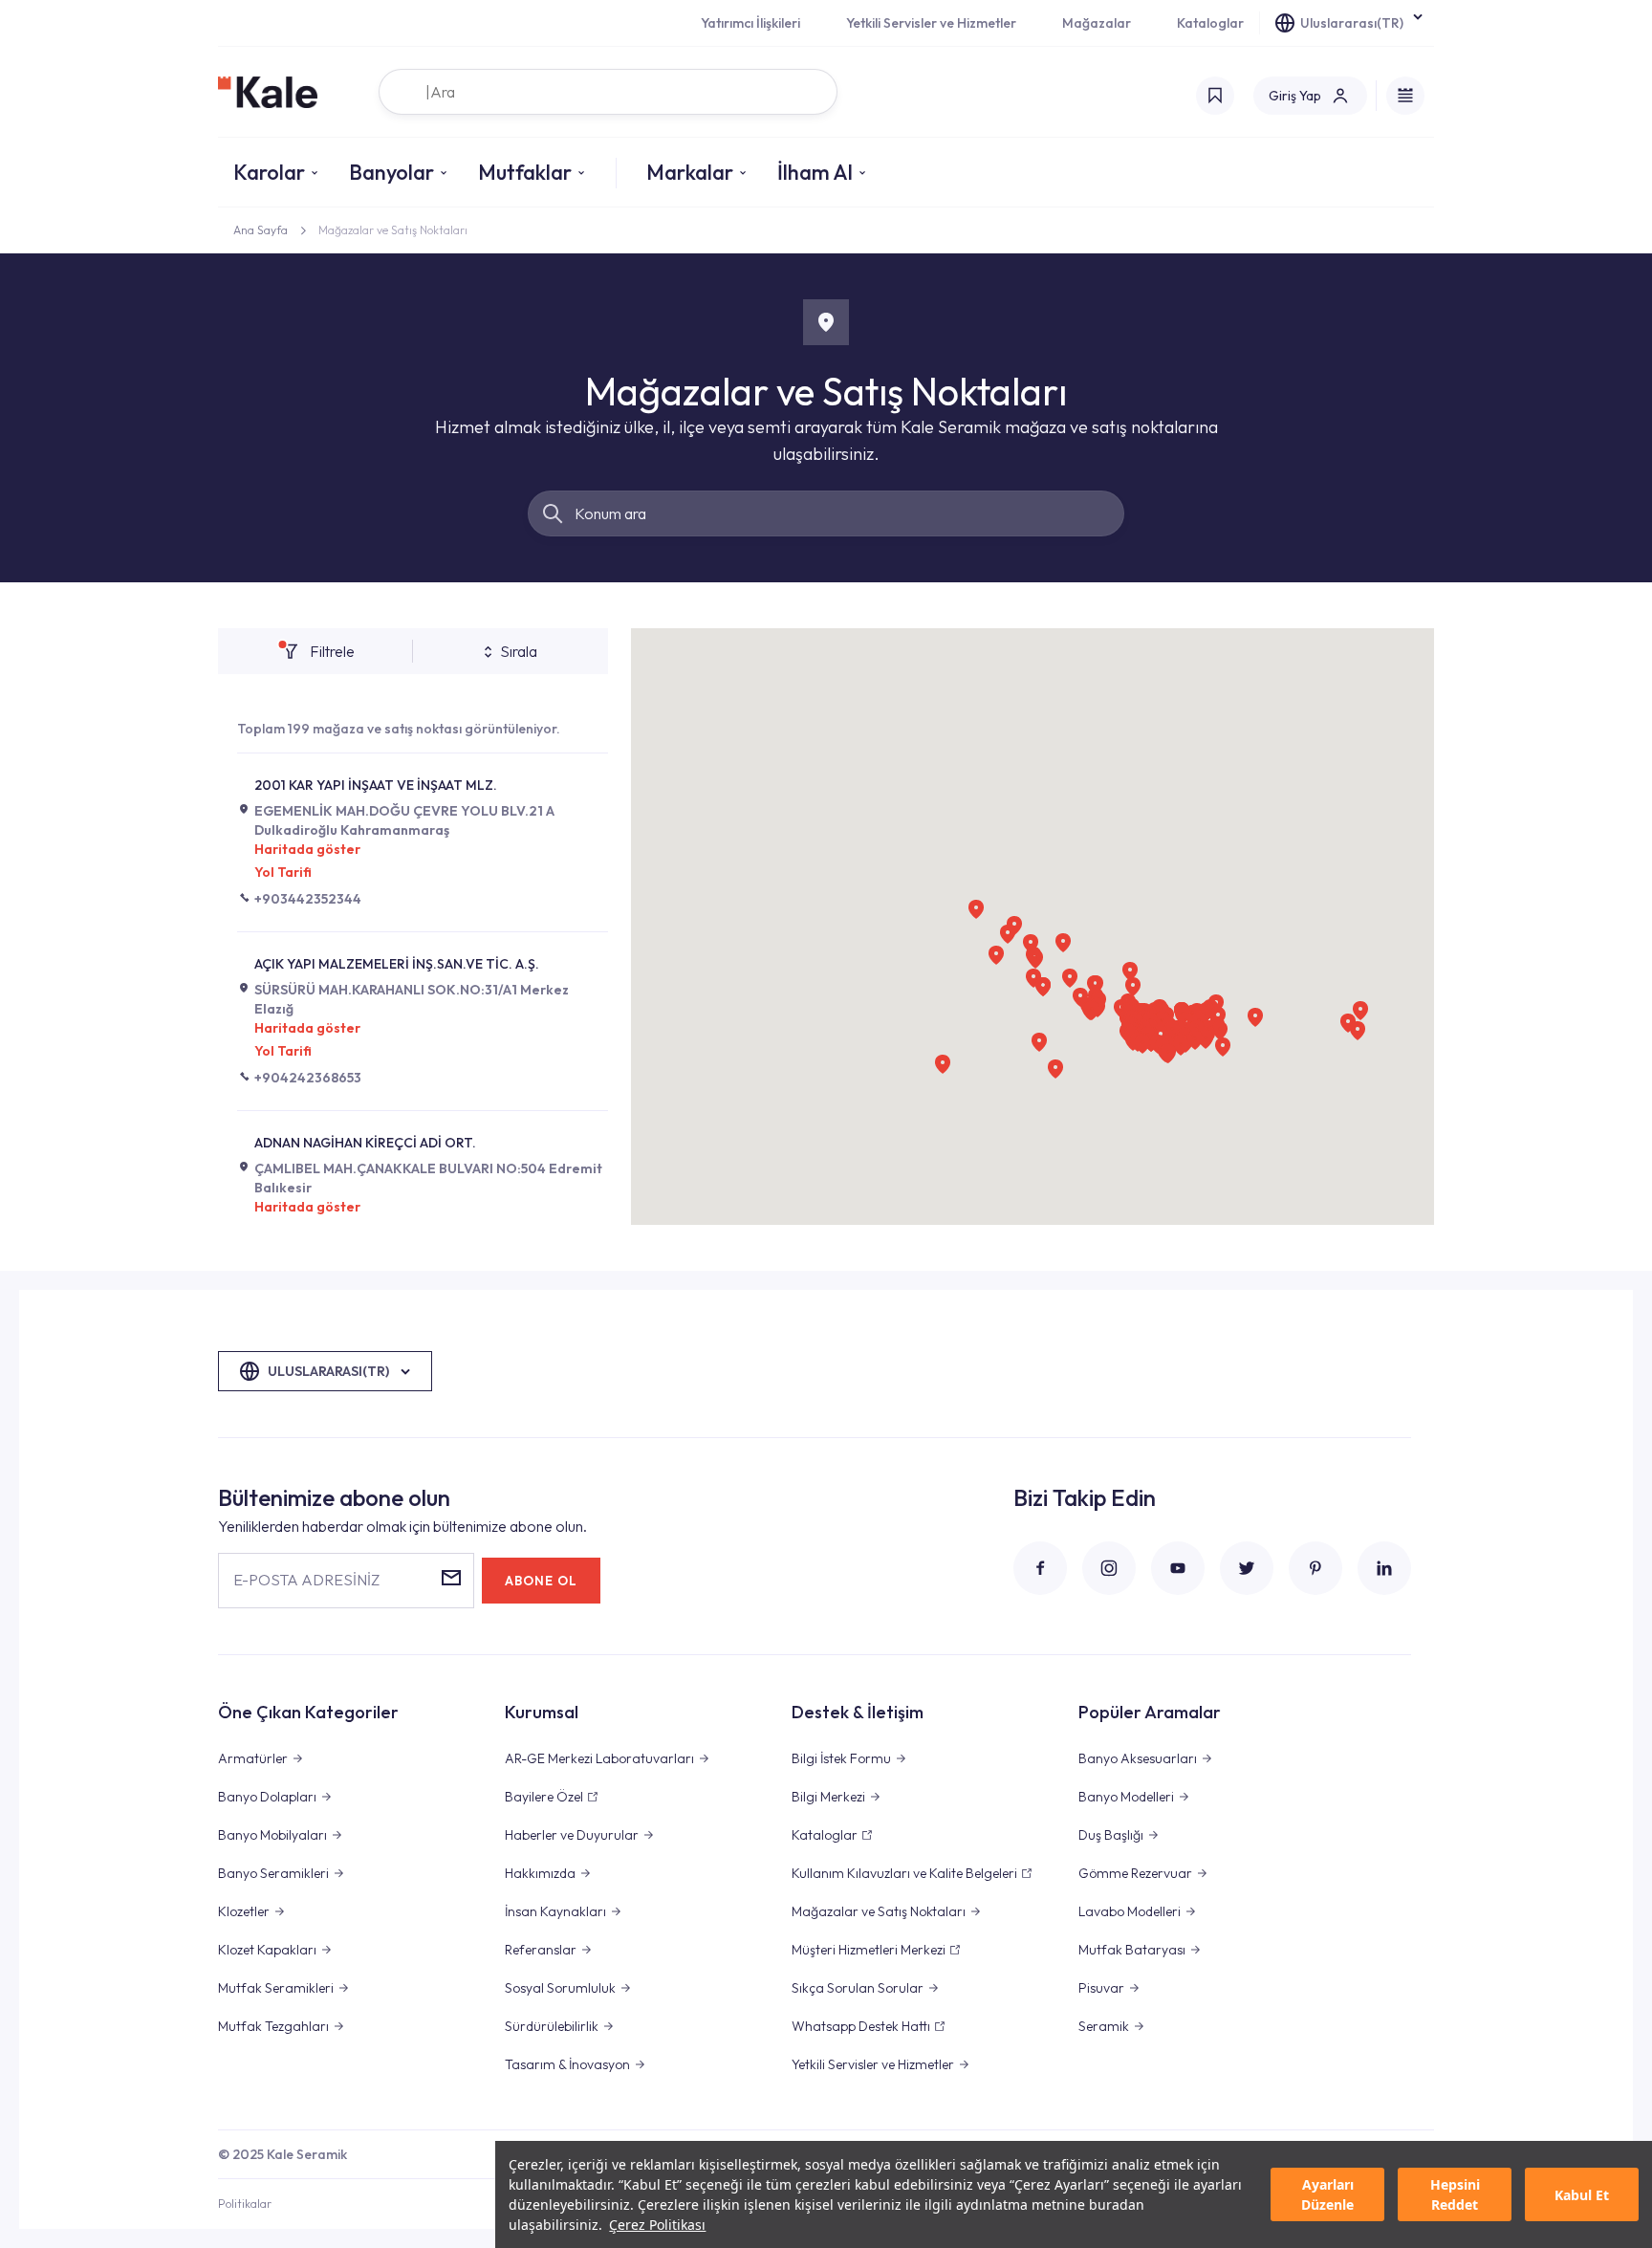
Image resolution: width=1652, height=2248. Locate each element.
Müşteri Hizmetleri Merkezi (869, 1950)
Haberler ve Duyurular (572, 1835)
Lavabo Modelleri (1130, 1911)
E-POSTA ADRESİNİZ (306, 1580)
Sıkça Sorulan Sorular (858, 1988)
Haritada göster (307, 849)
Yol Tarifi (283, 872)
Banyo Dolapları (267, 1797)
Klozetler (244, 1911)
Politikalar (245, 2204)
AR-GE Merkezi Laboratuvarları (599, 1758)
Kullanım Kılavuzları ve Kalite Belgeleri (904, 1873)
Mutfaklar (525, 172)
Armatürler (253, 1758)
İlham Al (815, 172)
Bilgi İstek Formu (841, 1758)
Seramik (1104, 2026)
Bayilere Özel (544, 1797)
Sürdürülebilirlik (552, 2026)
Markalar (690, 172)
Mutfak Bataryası (1132, 1950)
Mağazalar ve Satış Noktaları (879, 1911)
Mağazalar (1097, 23)
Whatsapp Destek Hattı (861, 2026)
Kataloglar (1210, 23)
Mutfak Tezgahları (273, 2026)
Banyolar (391, 172)
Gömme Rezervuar (1135, 1873)
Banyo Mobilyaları (272, 1835)
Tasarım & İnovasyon (567, 2064)
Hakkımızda (540, 1873)
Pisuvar (1101, 1988)
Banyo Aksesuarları (1138, 1758)
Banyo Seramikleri (273, 1873)
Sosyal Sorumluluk (560, 1988)
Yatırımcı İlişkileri (750, 23)
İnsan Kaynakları (555, 1911)
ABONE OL (541, 1581)
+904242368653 (308, 1078)
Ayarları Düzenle (1327, 2194)
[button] (1055, 1069)
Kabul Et (1582, 2195)
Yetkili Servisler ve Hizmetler (931, 23)
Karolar (269, 172)
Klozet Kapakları (267, 1950)
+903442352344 (308, 899)
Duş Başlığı (1111, 1835)
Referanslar (541, 1950)
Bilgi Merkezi (828, 1797)
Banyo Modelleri (1126, 1797)
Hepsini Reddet (1455, 2194)
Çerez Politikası (657, 2225)
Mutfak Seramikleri (276, 1988)
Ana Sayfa (261, 230)
